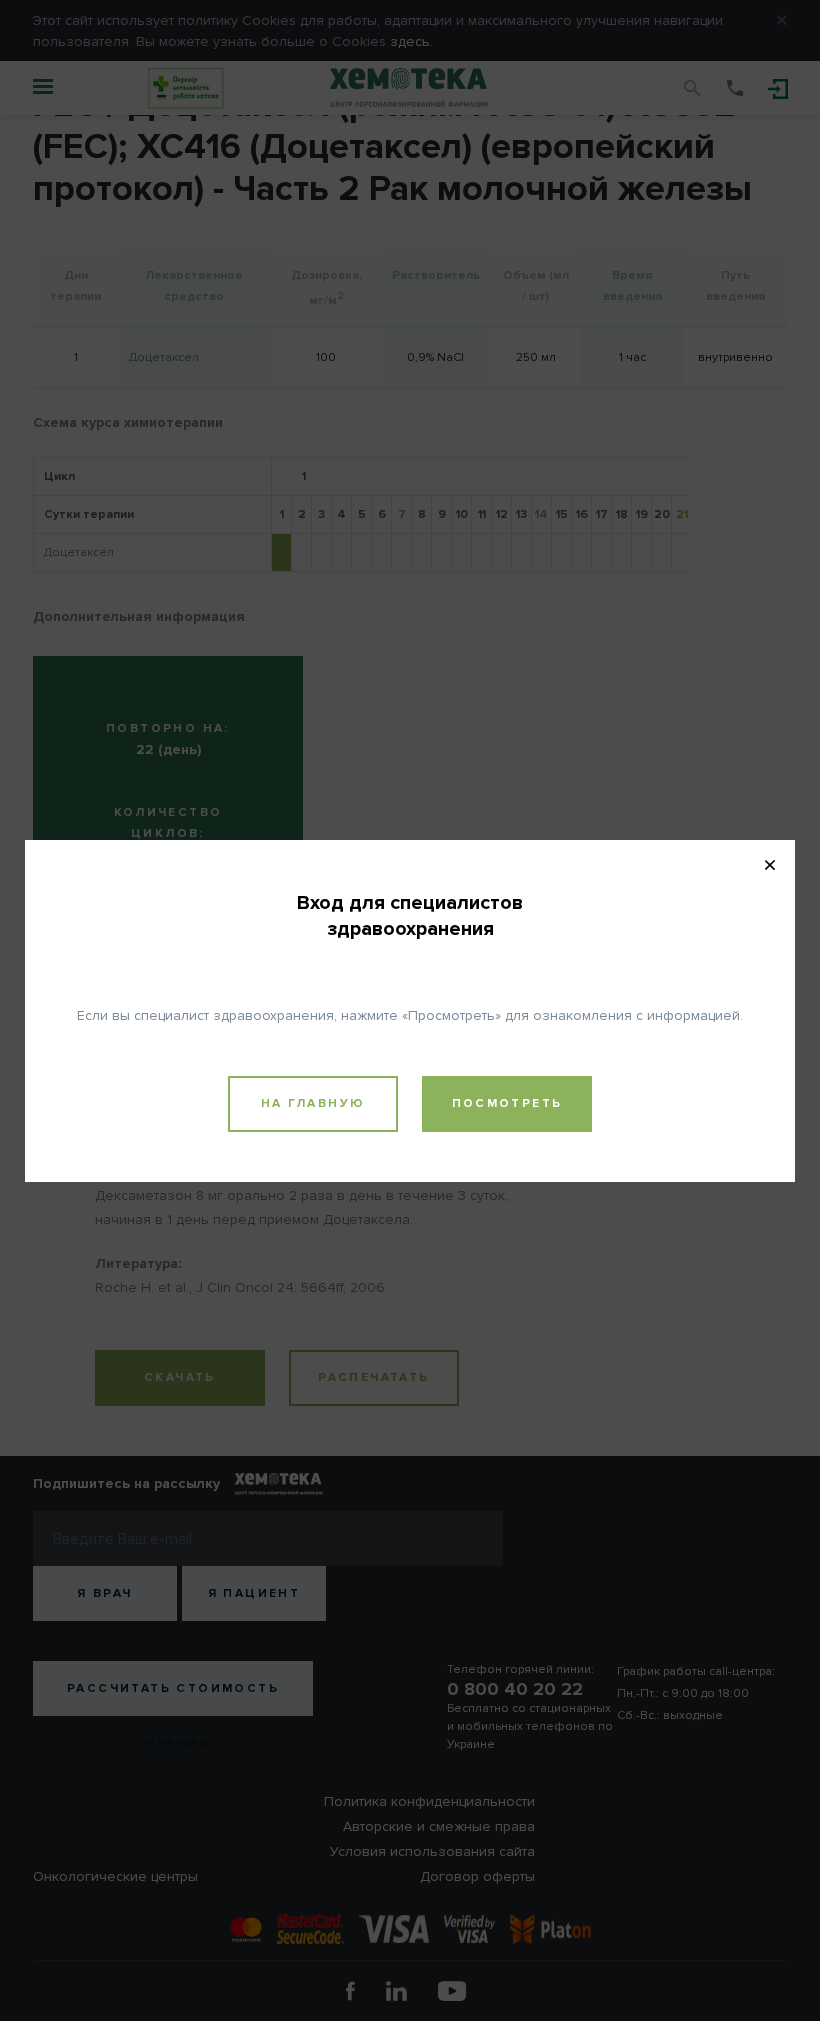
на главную (313, 1103)
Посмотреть (507, 1103)
